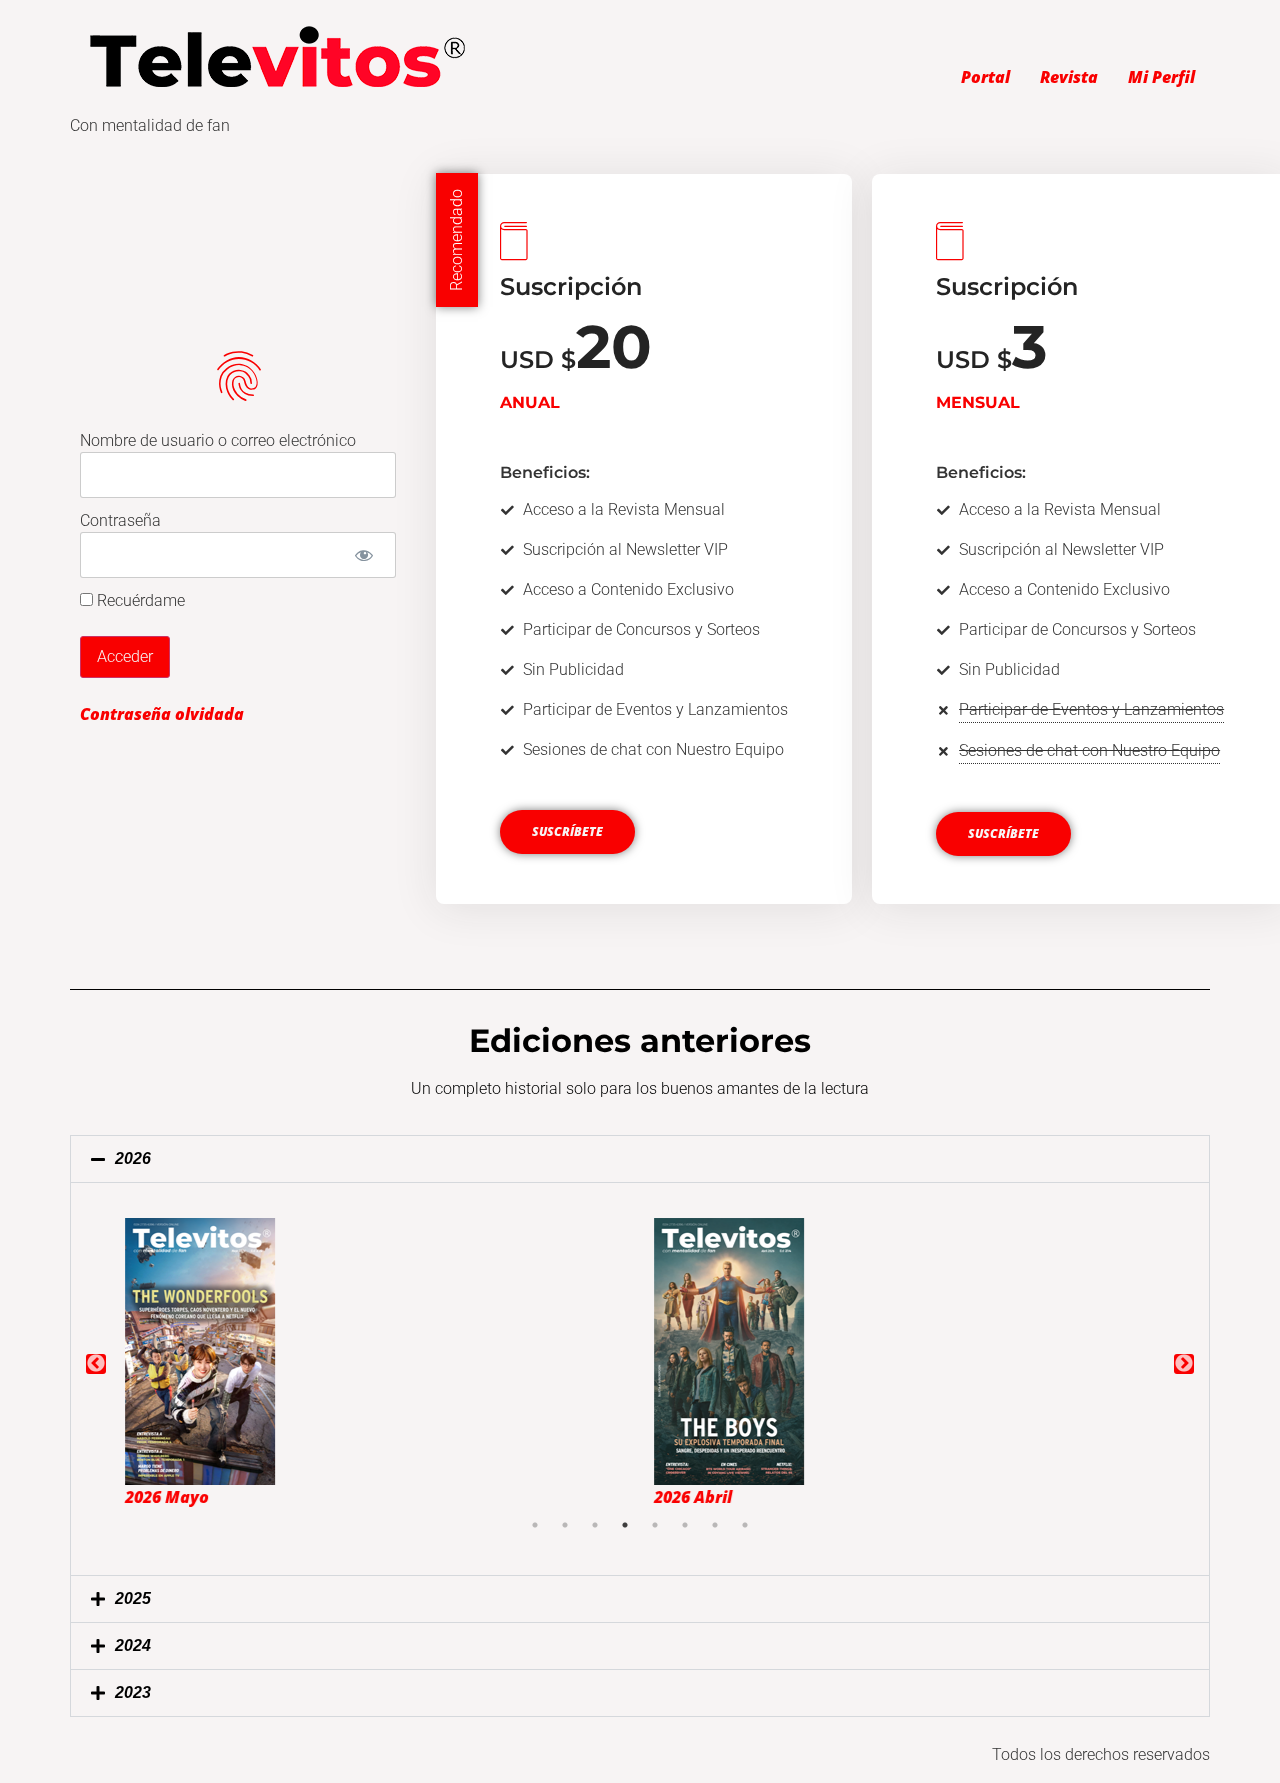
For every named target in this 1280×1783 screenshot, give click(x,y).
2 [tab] (565, 1525)
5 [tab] (655, 1525)
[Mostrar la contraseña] (363, 555)
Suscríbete (567, 831)
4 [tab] (625, 1525)
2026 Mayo (153, 1497)
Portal (985, 77)
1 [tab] (535, 1525)
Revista (1069, 77)
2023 (133, 1692)
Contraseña (120, 520)
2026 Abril (679, 1497)
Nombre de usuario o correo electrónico (218, 440)
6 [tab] (685, 1525)
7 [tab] (715, 1525)
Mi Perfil (1161, 77)
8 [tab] (745, 1525)
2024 (133, 1645)
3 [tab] (595, 1525)
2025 (133, 1598)
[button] (640, 1159)
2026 (133, 1158)
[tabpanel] (375, 1364)
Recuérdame (139, 601)
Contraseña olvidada (162, 714)
